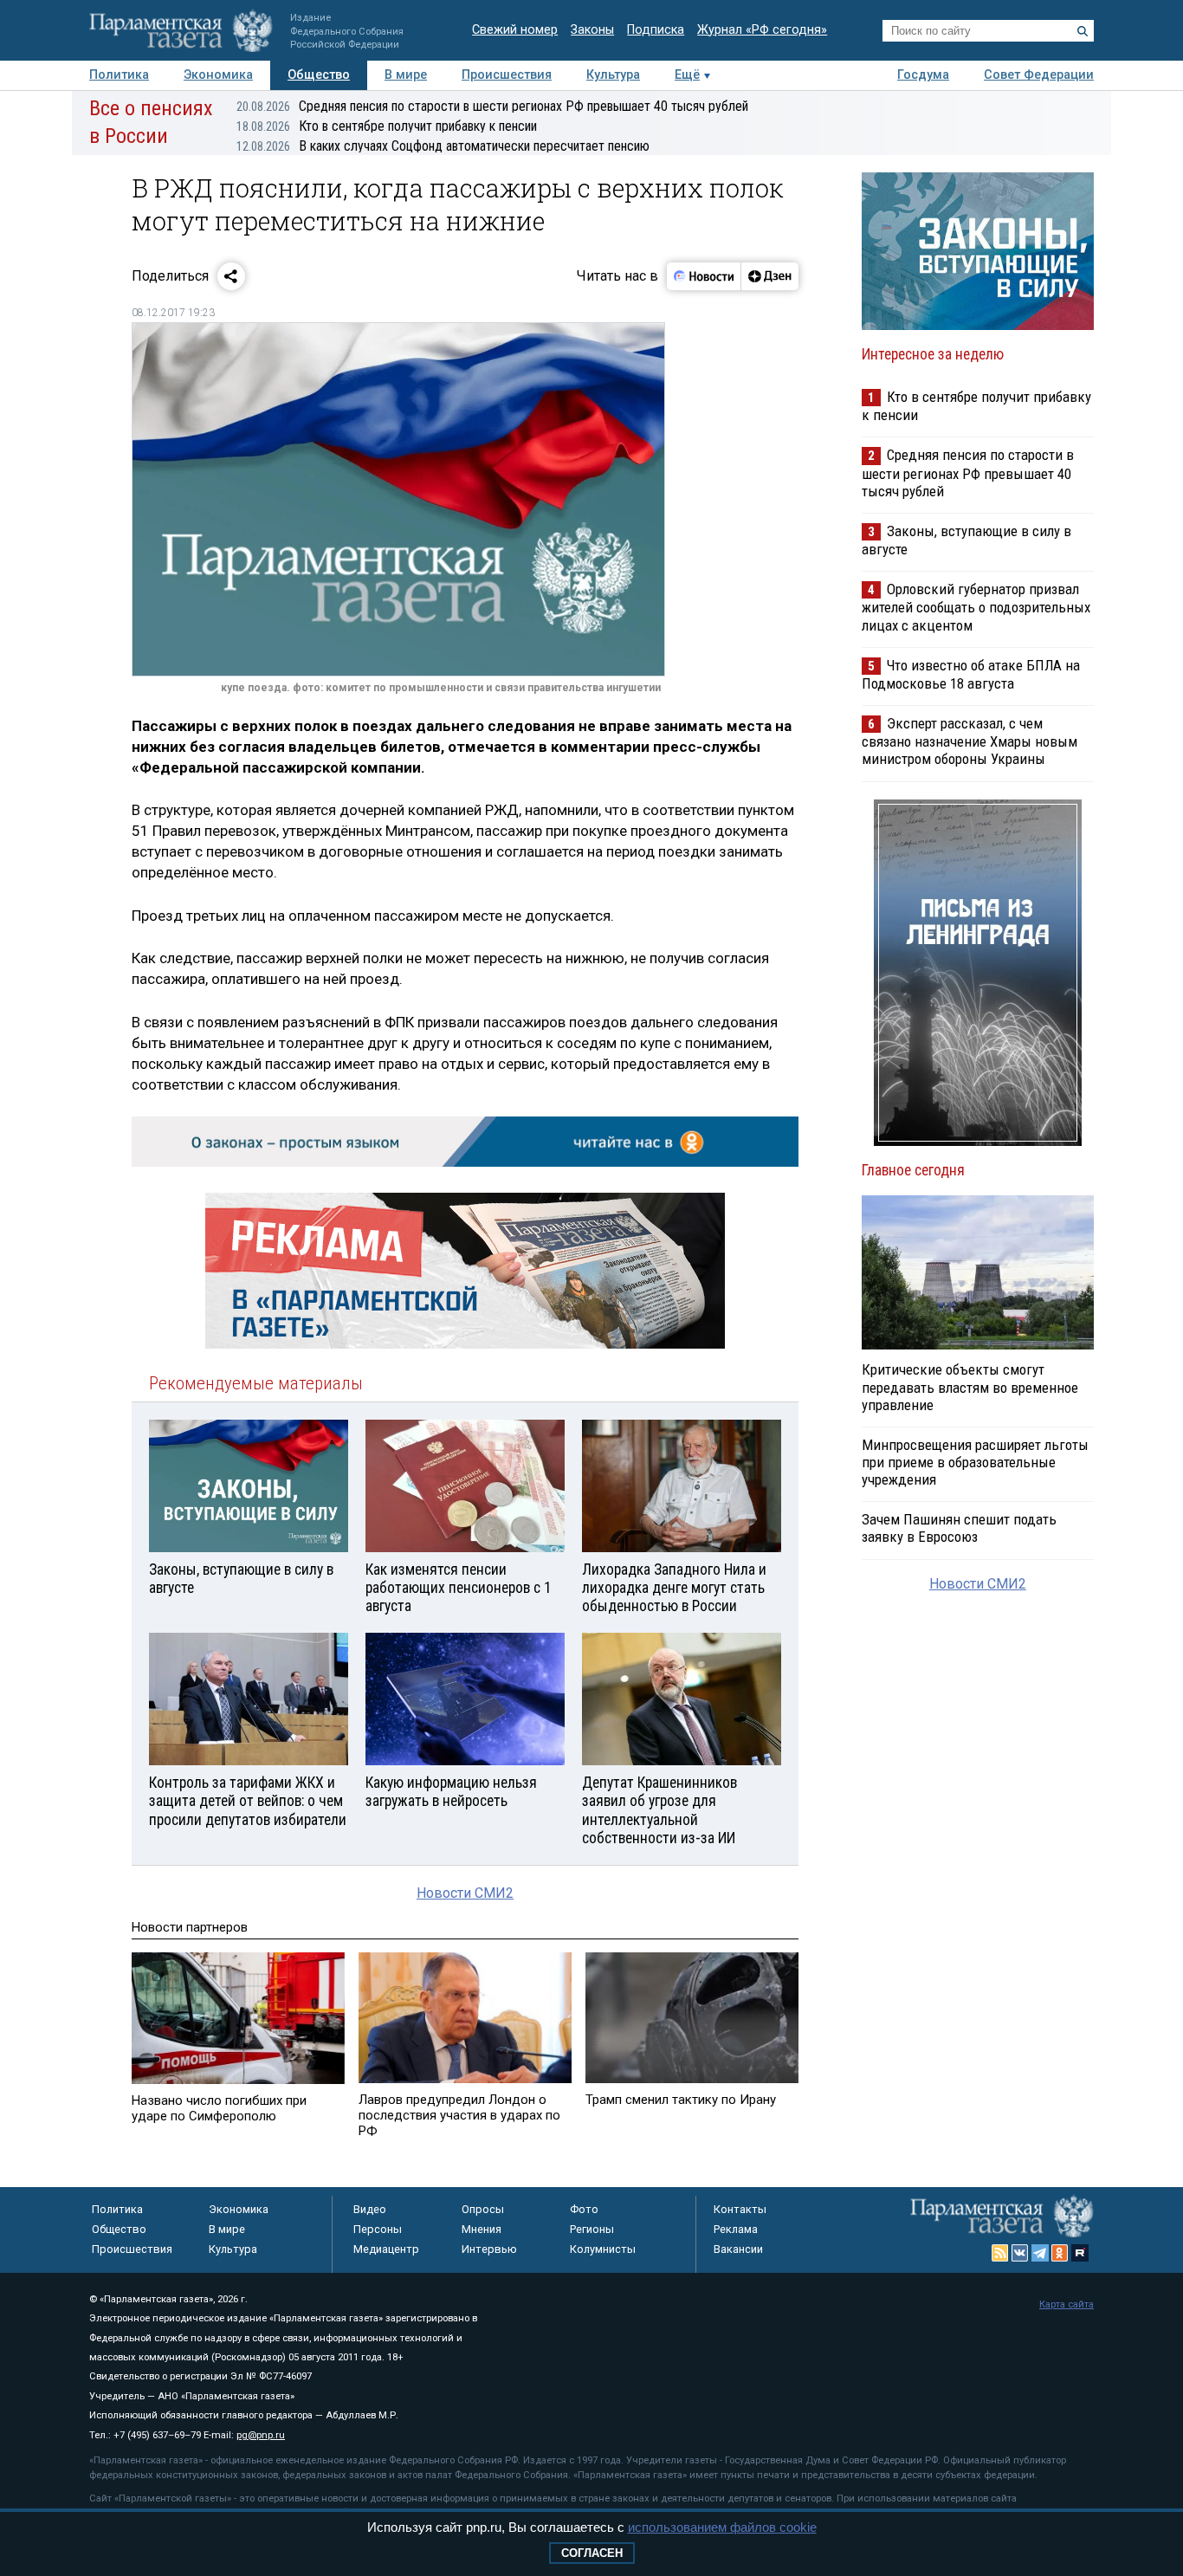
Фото (584, 2209)
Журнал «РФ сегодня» (762, 30)
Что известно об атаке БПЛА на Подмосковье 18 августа (971, 674)
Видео (370, 2209)
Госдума (923, 75)
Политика (119, 75)
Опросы (483, 2209)
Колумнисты (603, 2249)
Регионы (592, 2229)
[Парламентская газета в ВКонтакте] (1020, 2253)
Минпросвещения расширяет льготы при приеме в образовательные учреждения (975, 1462)
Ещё (687, 75)
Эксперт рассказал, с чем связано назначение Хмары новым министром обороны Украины (970, 741)
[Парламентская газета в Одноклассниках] (1060, 2253)
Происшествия (507, 75)
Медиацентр (386, 2249)
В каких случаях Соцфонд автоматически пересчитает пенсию (443, 146)
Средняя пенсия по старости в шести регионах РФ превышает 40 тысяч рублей (492, 106)
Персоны (378, 2229)
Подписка (656, 30)
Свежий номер (515, 30)
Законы (592, 30)
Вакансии (738, 2249)
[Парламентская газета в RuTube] (1080, 2253)
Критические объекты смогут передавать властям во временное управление (970, 1387)
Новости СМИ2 (465, 1893)
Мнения (482, 2229)
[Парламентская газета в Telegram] (1040, 2253)
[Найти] (1083, 31)
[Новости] (704, 276)
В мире (406, 75)
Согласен (592, 2553)
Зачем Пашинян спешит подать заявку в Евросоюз (959, 1528)
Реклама (736, 2229)
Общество (319, 75)
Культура (613, 75)
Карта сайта (1067, 2304)
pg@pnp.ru (261, 2435)
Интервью (489, 2249)
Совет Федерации (1039, 75)
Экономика (218, 75)
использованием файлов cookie (722, 2527)
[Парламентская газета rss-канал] (1000, 2253)
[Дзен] (769, 276)
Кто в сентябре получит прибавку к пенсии (387, 126)
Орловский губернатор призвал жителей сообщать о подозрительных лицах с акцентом (976, 607)
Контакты (740, 2209)
